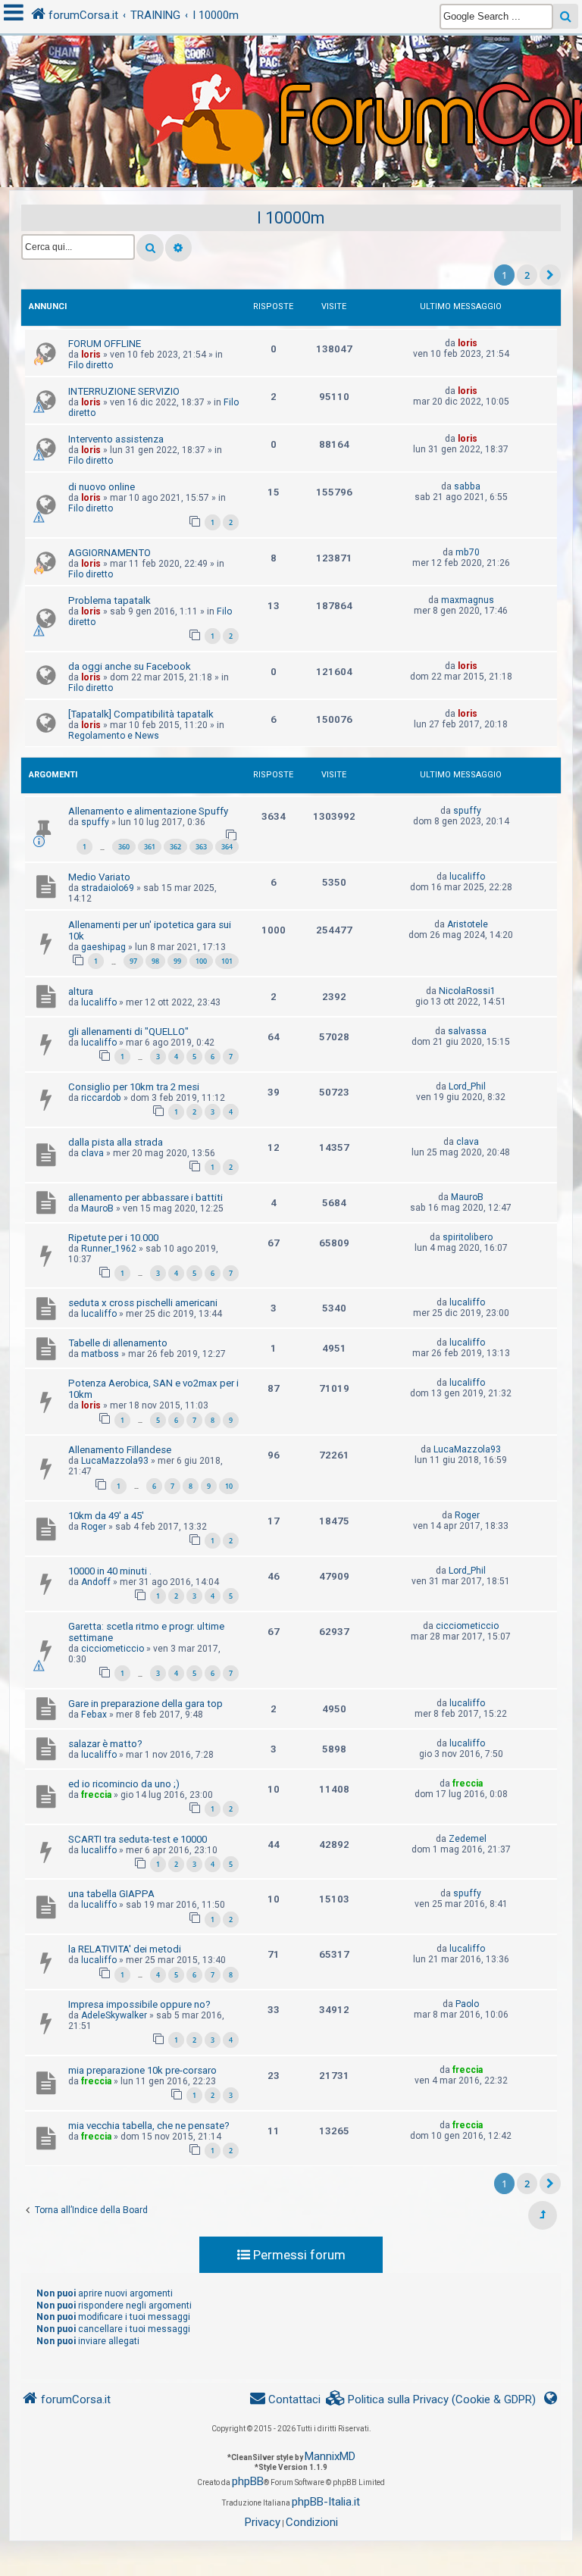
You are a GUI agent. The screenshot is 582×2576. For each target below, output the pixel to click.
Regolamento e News (114, 736)
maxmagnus (468, 600)
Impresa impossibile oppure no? (139, 2004)
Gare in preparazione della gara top (145, 1704)
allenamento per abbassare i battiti (145, 1197)
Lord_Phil (467, 1086)
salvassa (467, 1031)
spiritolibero (468, 1237)
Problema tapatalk (110, 600)
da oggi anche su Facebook (130, 666)
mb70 (468, 552)
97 (133, 961)
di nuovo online (102, 487)
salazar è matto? (105, 1744)
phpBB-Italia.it (326, 2502)
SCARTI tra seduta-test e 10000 (138, 1839)
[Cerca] (150, 248)
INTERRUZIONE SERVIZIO (124, 391)
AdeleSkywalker (114, 2015)
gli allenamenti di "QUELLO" (128, 1032)
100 (201, 961)
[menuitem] (431, 2400)
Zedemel (468, 1839)
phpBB (248, 2481)
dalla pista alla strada (116, 1142)
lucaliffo (467, 877)
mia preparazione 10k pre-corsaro (142, 2070)
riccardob (101, 1098)
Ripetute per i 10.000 (113, 1238)
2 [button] (527, 275)
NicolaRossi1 (467, 991)
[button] (550, 275)
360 (124, 847)
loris (91, 355)
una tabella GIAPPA (111, 1894)
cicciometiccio (113, 1649)
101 (227, 961)
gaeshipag (103, 947)
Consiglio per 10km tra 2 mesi (134, 1087)
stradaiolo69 (108, 888)
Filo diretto (91, 365)
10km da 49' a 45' (106, 1516)
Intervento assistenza (116, 439)
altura (81, 991)
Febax (94, 1715)
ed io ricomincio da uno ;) (124, 1784)
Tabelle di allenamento (118, 1343)
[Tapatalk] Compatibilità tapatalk (141, 714)
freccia (96, 1795)
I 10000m (291, 218)
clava (92, 1153)
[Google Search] (566, 16)
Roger (94, 1527)
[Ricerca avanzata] (178, 248)
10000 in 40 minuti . (110, 1571)
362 (175, 847)
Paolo (467, 2004)
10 (229, 1486)
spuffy (95, 822)
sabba (467, 486)
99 (177, 961)
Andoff (96, 1582)
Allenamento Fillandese (120, 1450)
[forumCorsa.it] (291, 81)
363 (201, 847)
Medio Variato (99, 877)
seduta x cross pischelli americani (143, 1303)
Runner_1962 (109, 1249)
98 (155, 961)
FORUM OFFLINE (105, 344)
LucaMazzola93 (115, 1461)
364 (227, 847)
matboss (100, 1354)
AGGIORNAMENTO (110, 553)
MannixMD (330, 2456)
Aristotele (468, 924)
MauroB (97, 1208)
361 (150, 847)
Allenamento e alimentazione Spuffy (148, 811)
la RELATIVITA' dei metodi (125, 1949)
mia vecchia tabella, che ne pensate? (149, 2126)
